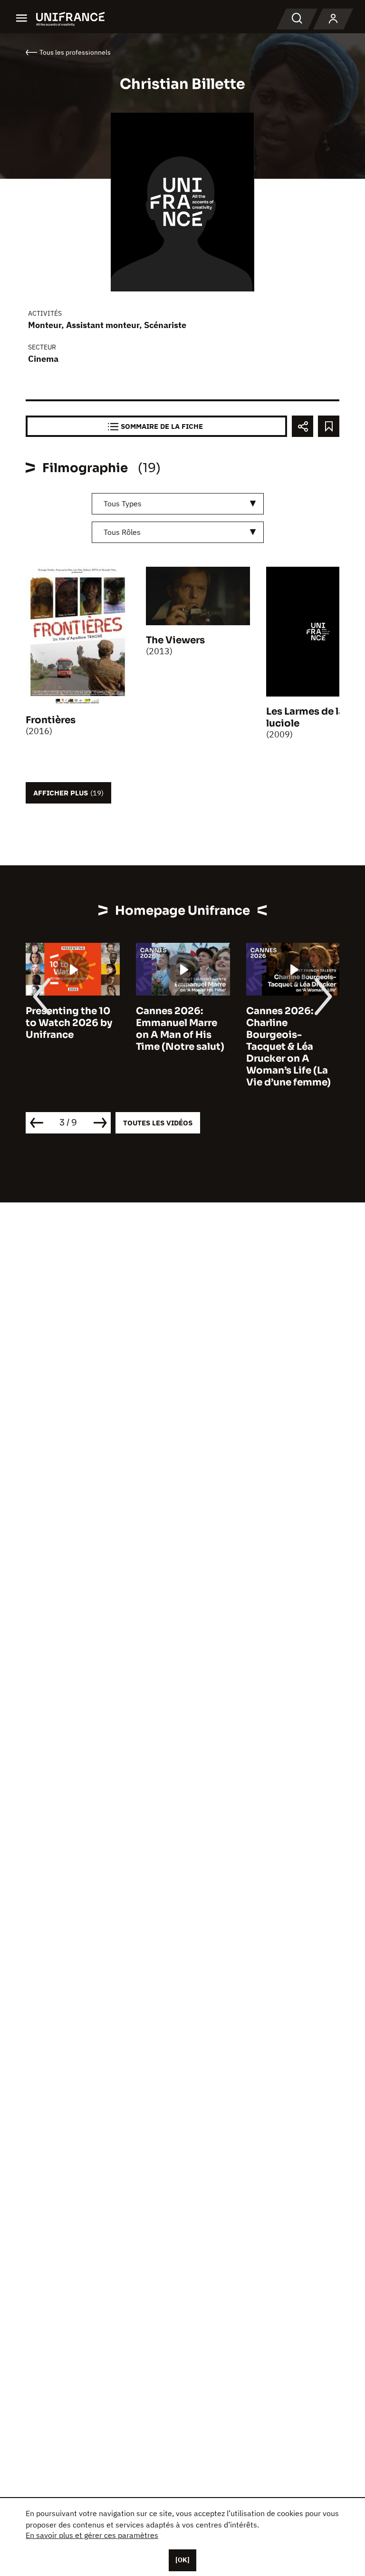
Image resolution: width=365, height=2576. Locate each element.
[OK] (182, 2560)
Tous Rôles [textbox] (122, 532)
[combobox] (178, 504)
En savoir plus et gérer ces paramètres (92, 2535)
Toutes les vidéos (158, 1123)
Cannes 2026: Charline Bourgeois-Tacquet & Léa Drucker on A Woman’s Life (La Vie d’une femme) (288, 1047)
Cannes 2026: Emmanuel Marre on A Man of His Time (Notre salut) (180, 1029)
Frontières (51, 720)
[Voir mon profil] (333, 19)
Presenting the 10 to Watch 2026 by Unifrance (69, 1023)
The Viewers (175, 640)
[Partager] (303, 426)
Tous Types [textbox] (123, 504)
